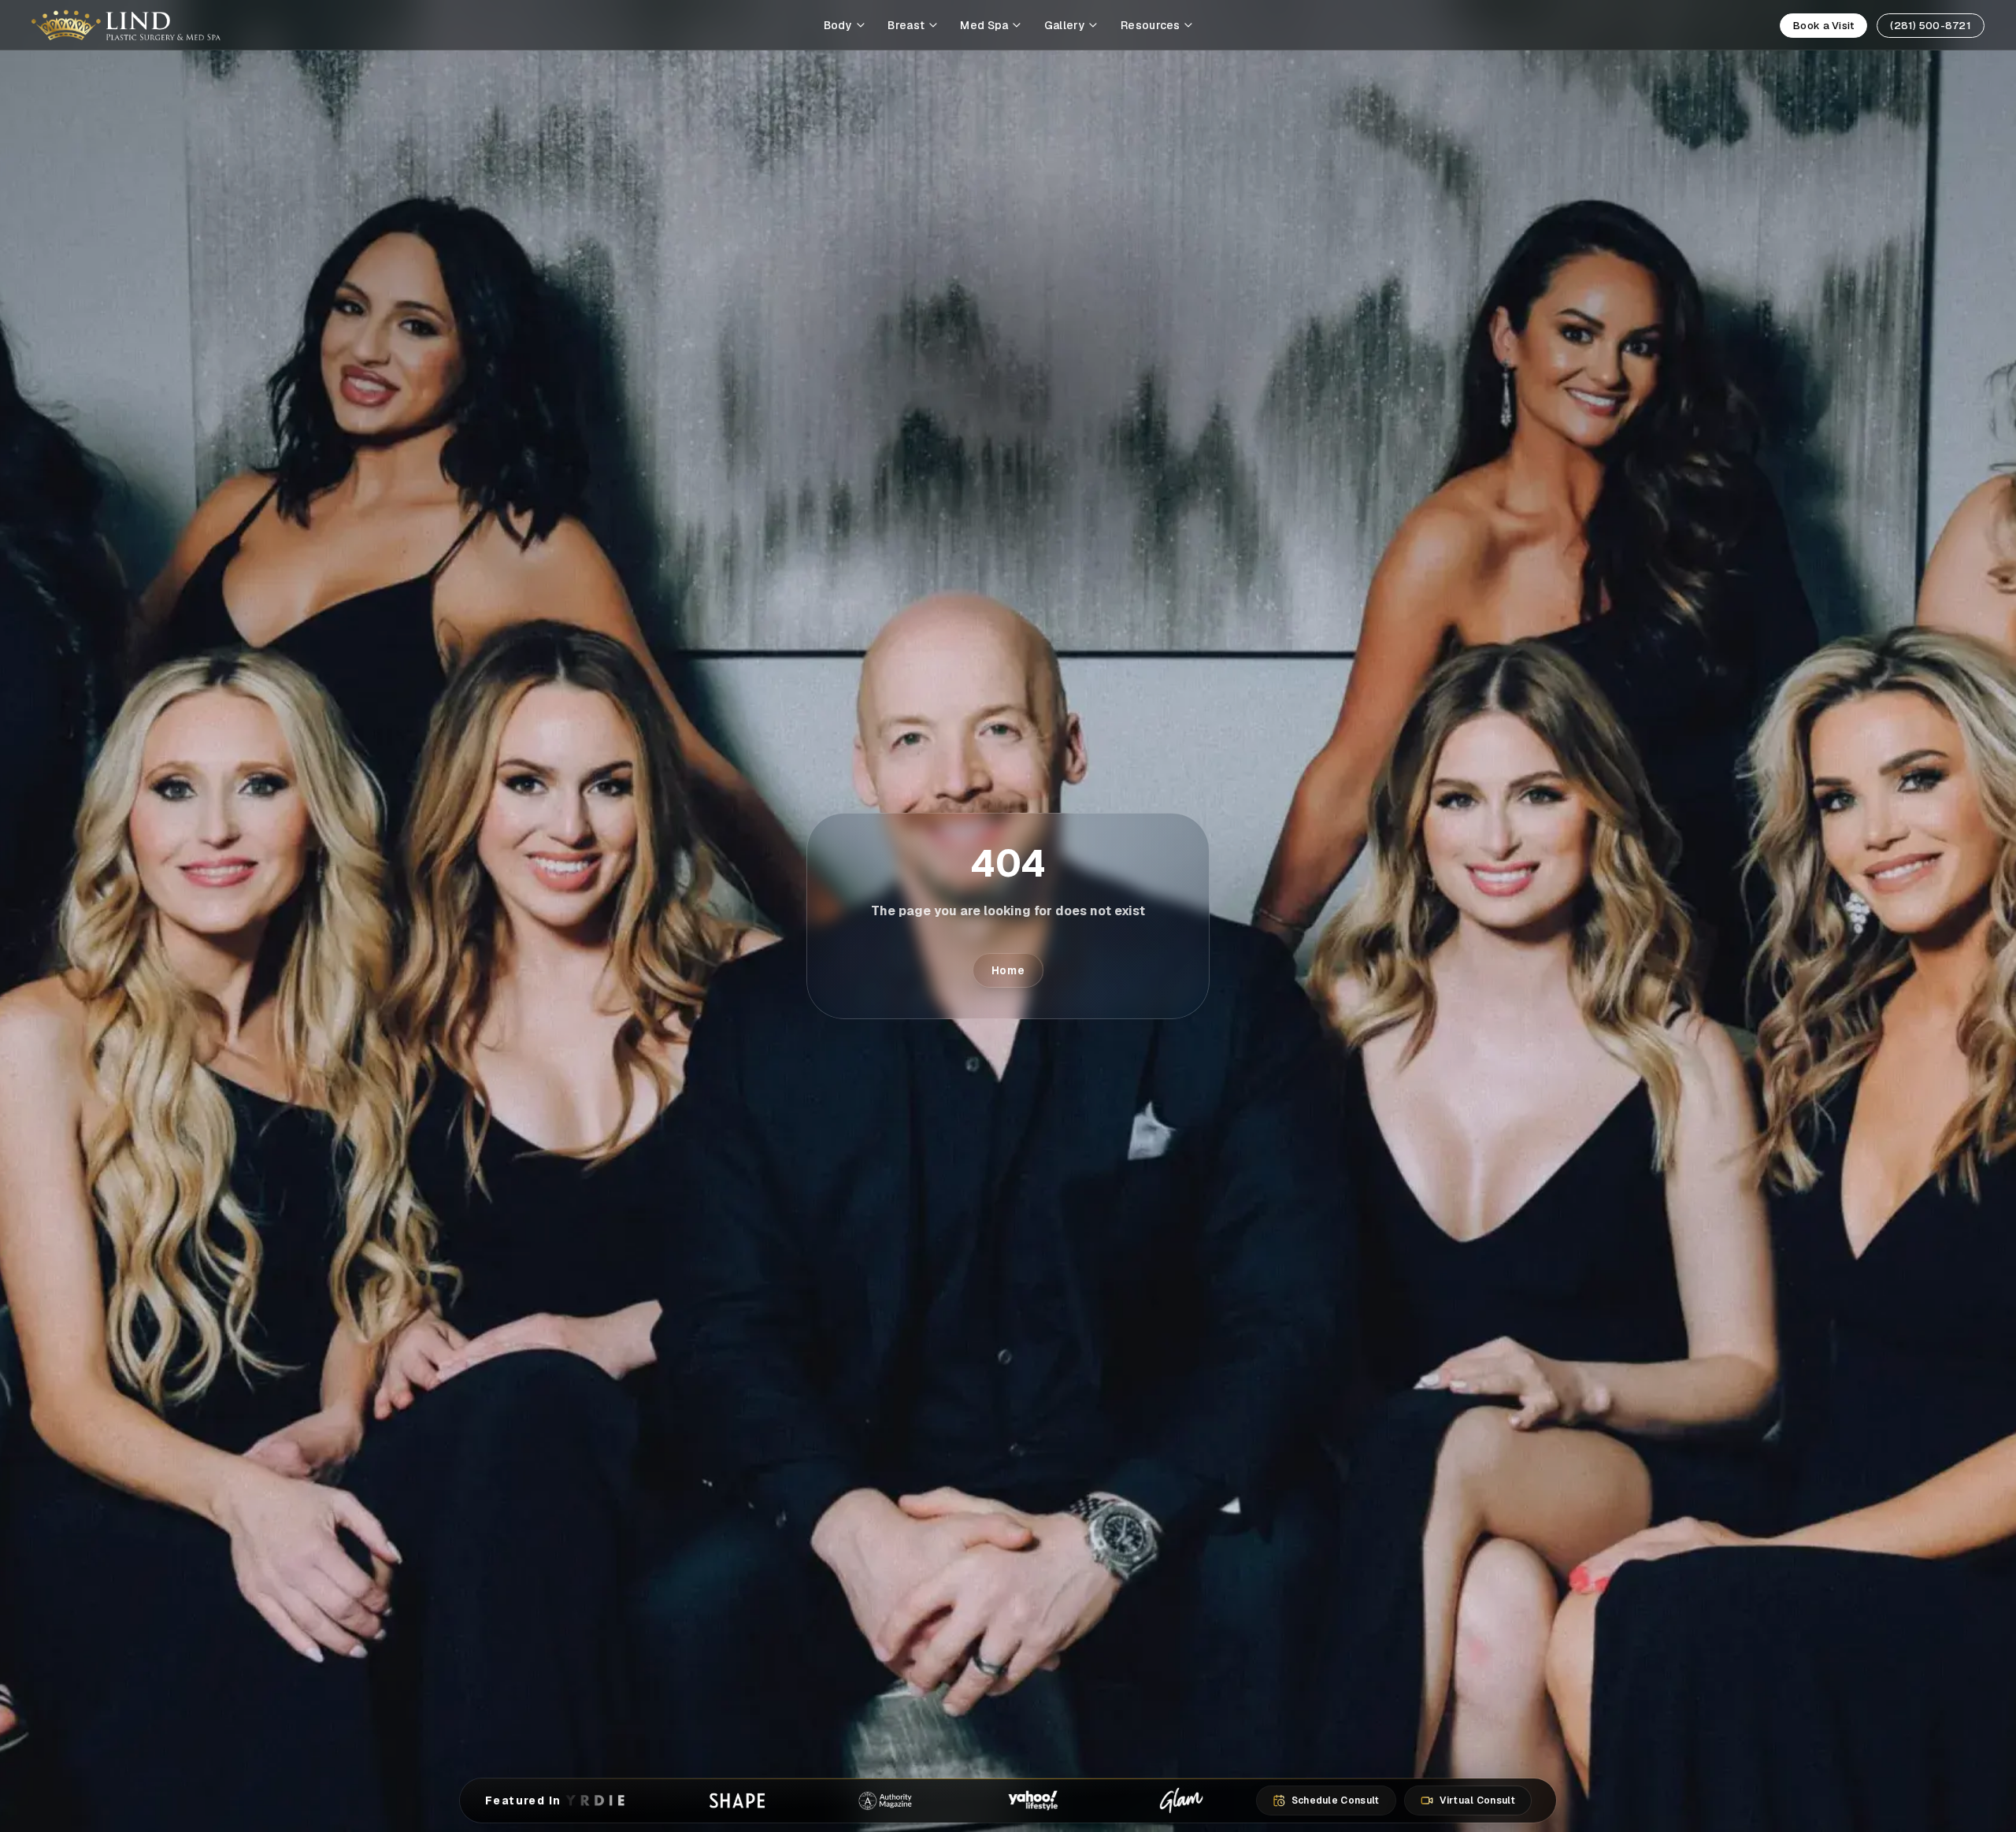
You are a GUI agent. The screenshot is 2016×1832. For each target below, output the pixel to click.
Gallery (1065, 25)
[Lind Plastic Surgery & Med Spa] (126, 25)
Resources (1151, 25)
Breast (906, 25)
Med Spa (984, 25)
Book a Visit (1823, 26)
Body (838, 25)
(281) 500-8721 (1931, 26)
